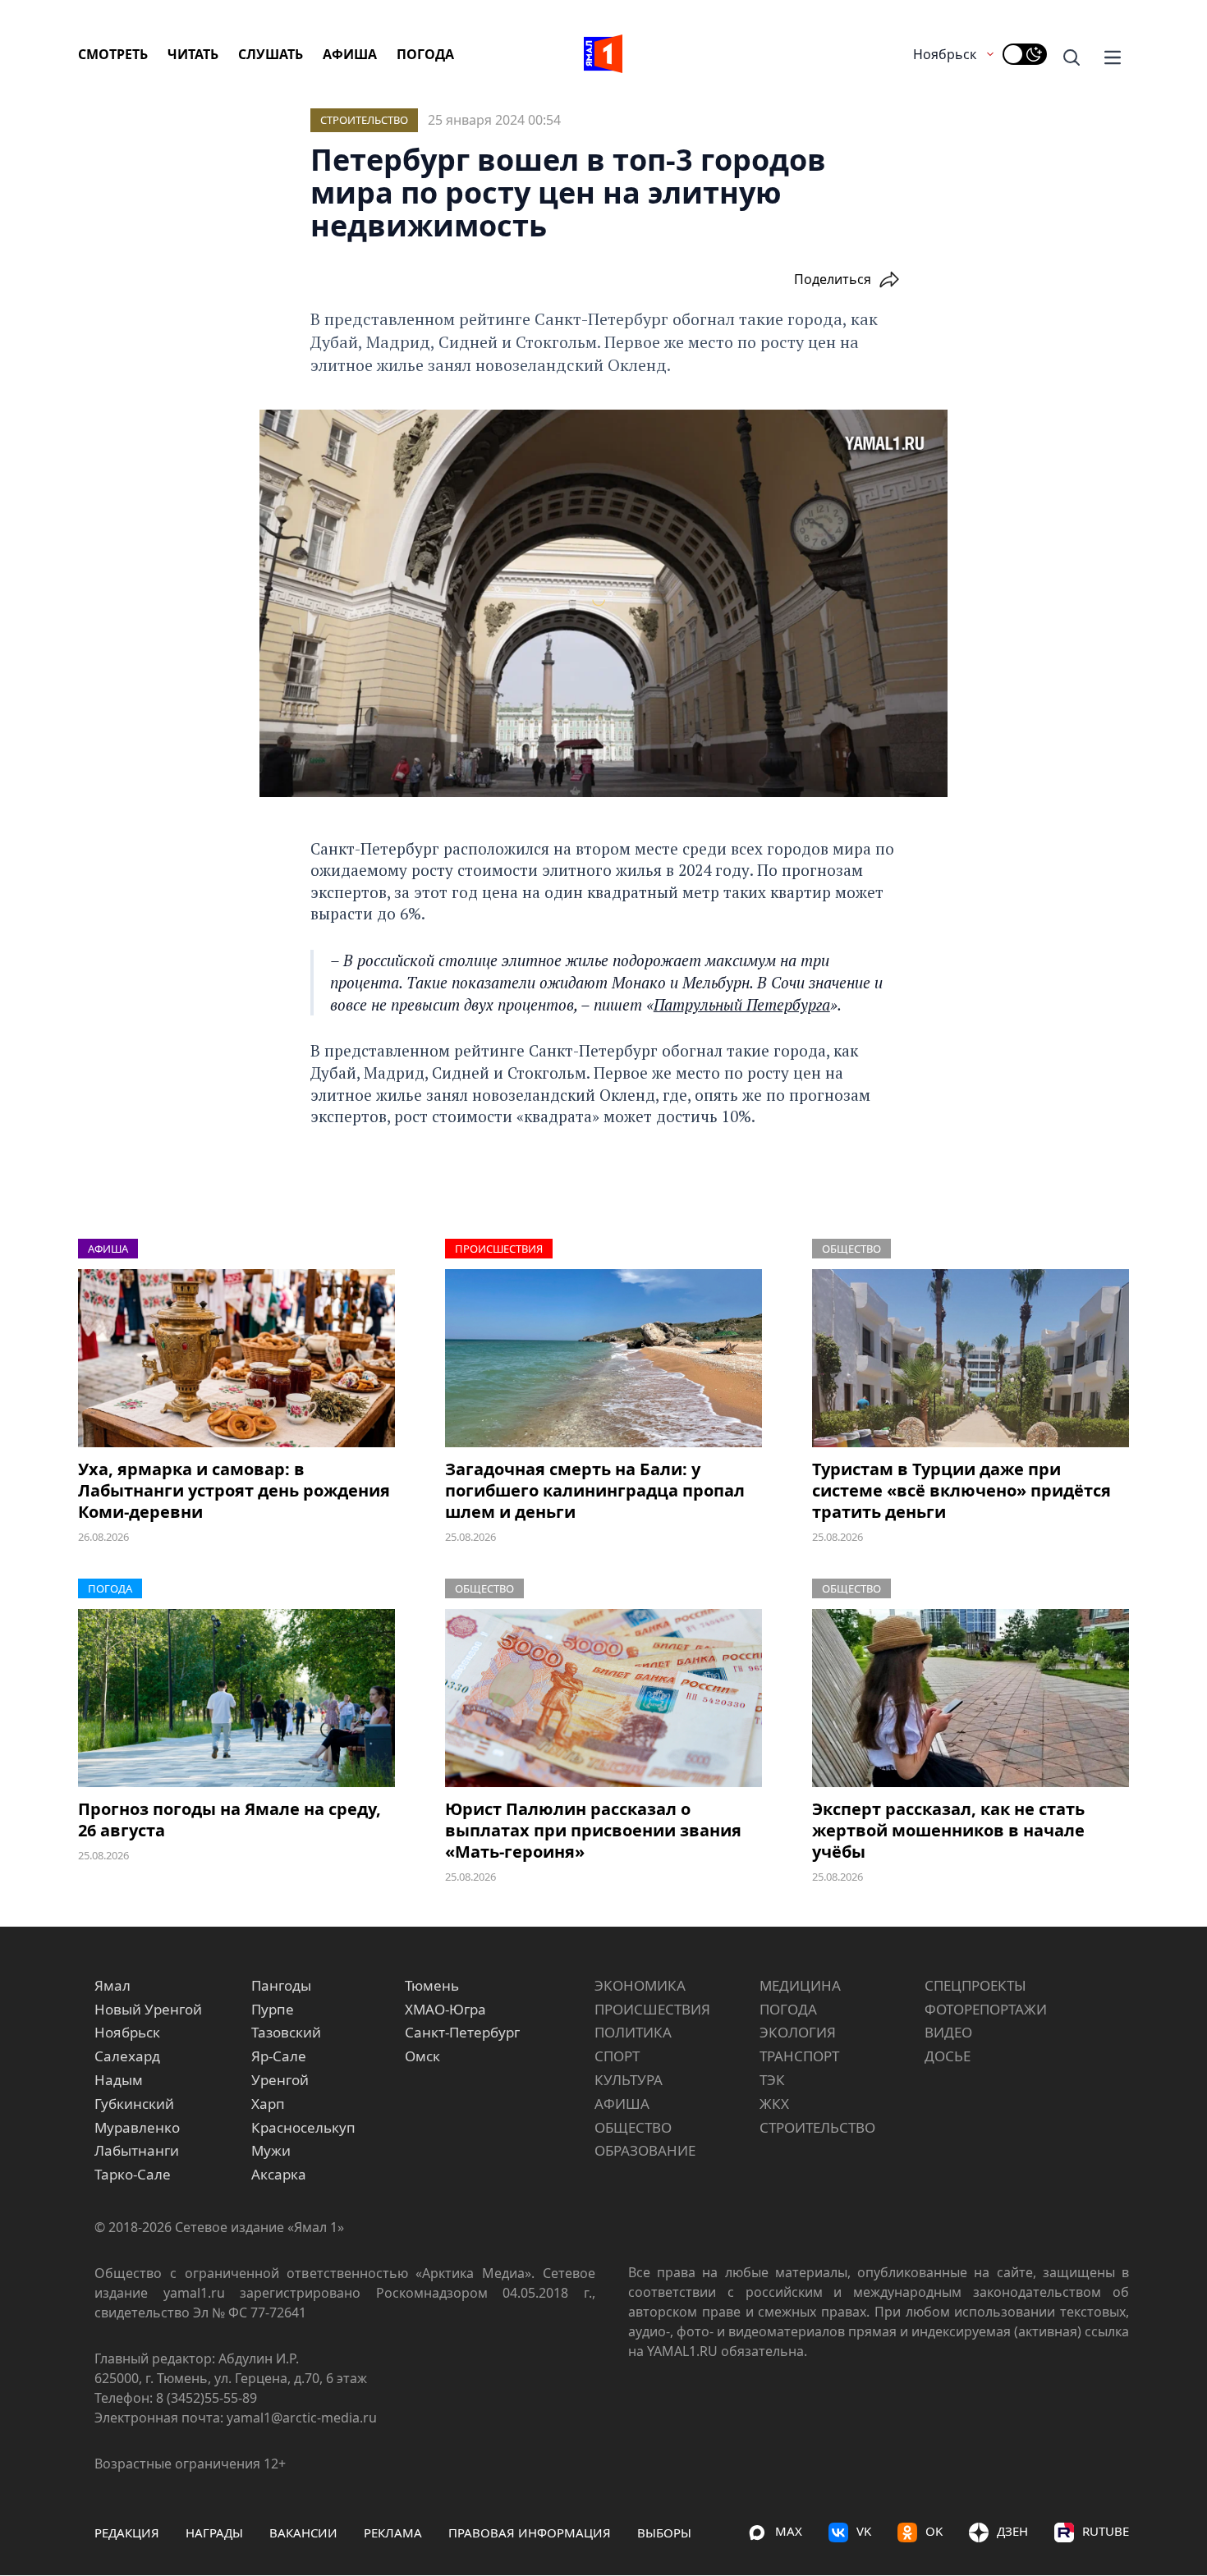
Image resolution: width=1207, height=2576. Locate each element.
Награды (214, 2532)
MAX (789, 2531)
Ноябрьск (945, 54)
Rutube (1106, 2531)
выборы (664, 2532)
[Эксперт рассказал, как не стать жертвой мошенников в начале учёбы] (971, 1698)
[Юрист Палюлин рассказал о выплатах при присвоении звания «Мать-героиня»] (603, 1698)
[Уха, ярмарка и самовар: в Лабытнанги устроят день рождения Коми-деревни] (236, 1358)
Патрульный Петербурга (742, 1004)
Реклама (393, 2532)
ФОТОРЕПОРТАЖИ (986, 2009)
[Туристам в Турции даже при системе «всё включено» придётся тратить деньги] (971, 1358)
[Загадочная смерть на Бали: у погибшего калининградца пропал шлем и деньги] (603, 1358)
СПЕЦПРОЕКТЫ (975, 1985)
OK (934, 2531)
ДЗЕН (1012, 2531)
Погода (425, 54)
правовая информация (530, 2532)
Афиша (350, 54)
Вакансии (303, 2532)
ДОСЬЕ (948, 2056)
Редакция (127, 2532)
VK (864, 2531)
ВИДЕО (948, 2032)
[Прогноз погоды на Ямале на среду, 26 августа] (236, 1698)
